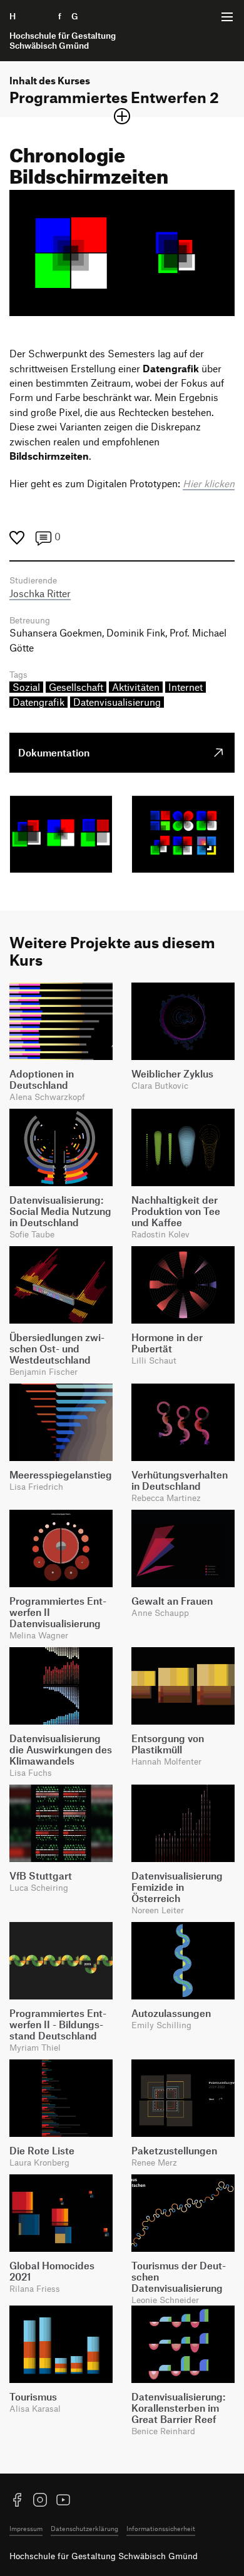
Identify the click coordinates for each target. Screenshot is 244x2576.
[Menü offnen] (227, 17)
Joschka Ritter (40, 593)
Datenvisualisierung (117, 702)
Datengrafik (38, 702)
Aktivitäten (136, 687)
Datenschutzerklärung (84, 2528)
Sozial (26, 687)
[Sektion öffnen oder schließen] (122, 116)
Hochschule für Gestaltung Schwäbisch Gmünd (104, 2556)
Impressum (26, 2528)
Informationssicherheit (161, 2528)
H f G (63, 31)
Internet (186, 687)
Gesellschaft (76, 687)
